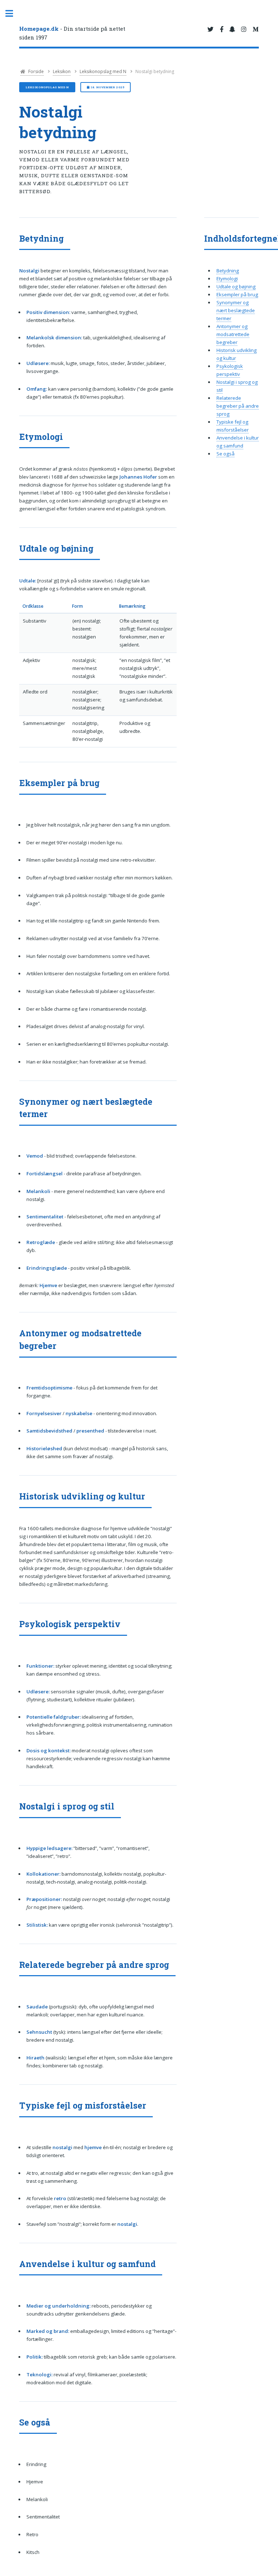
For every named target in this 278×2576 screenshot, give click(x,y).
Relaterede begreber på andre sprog (238, 406)
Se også (226, 454)
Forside (35, 71)
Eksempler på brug (237, 294)
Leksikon (62, 71)
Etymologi (227, 279)
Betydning (228, 271)
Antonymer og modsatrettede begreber (233, 334)
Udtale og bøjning (236, 287)
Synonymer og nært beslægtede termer (236, 310)
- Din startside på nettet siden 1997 (72, 33)
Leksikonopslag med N (103, 71)
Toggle (13, 14)
